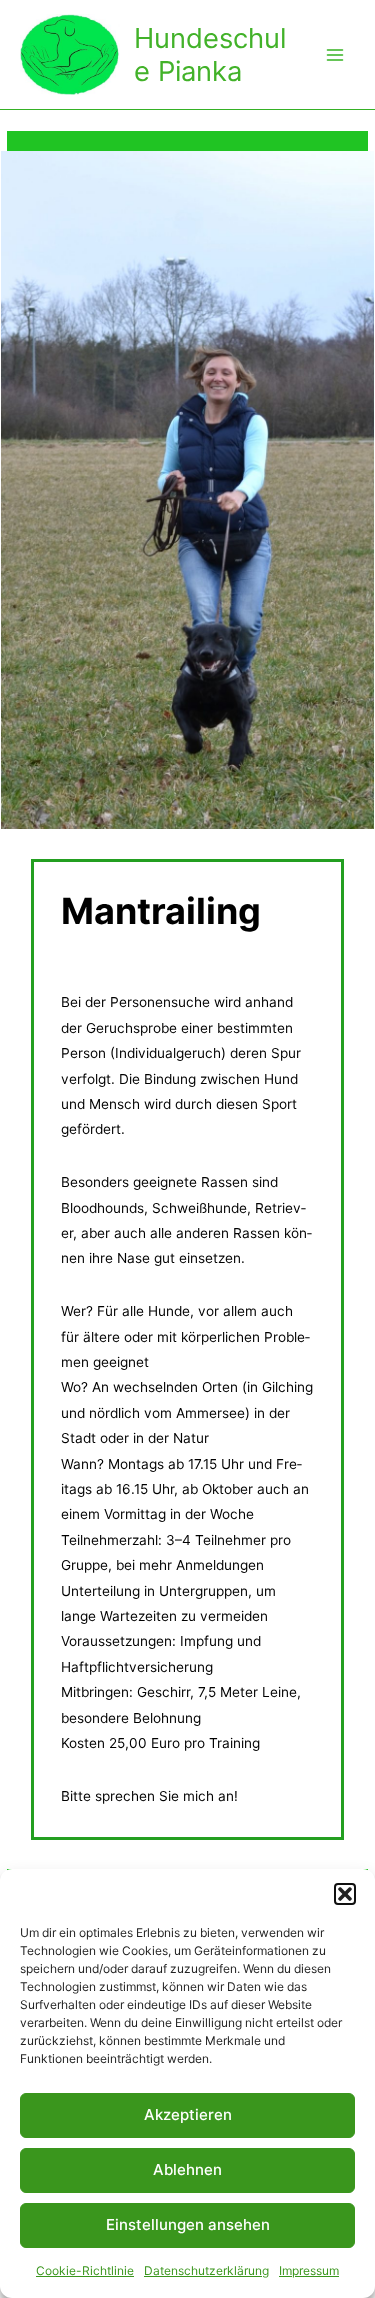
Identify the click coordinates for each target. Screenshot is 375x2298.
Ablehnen (187, 2169)
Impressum (309, 2270)
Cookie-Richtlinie (85, 2270)
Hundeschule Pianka (210, 54)
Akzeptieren (188, 2114)
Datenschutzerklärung (206, 2270)
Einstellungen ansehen (188, 2224)
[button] (345, 1894)
